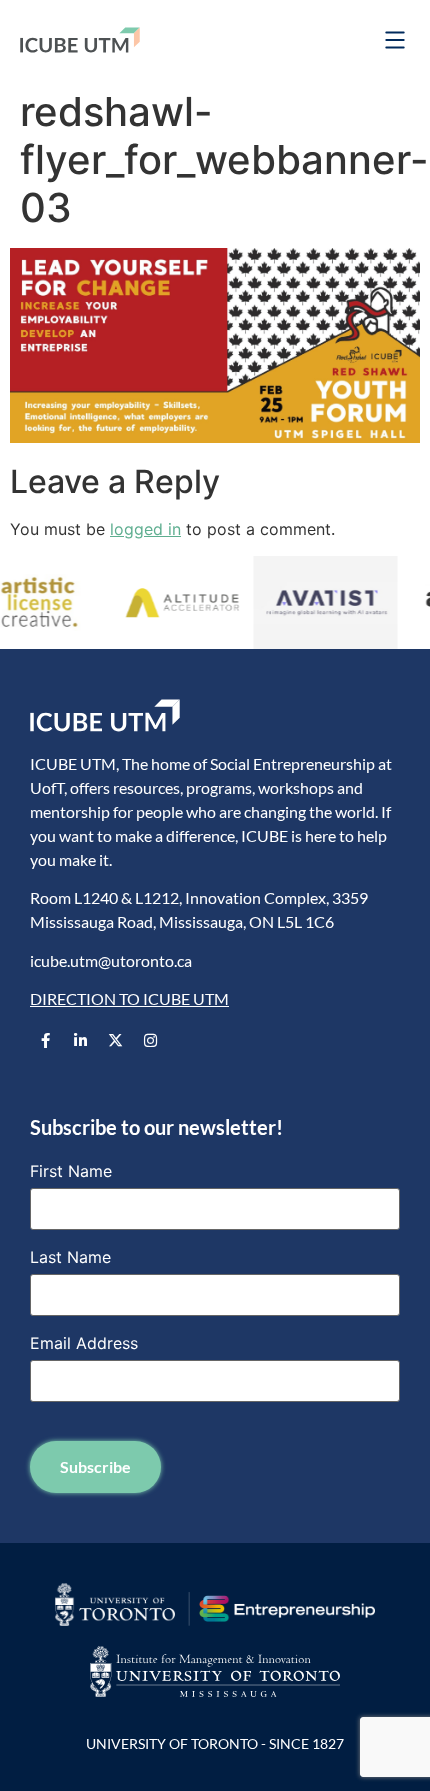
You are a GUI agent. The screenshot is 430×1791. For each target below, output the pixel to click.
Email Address (84, 1343)
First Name (71, 1171)
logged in (145, 529)
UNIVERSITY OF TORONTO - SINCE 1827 (215, 1743)
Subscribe (95, 1466)
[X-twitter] (115, 1041)
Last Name (70, 1257)
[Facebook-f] (45, 1041)
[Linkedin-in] (80, 1041)
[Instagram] (150, 1041)
